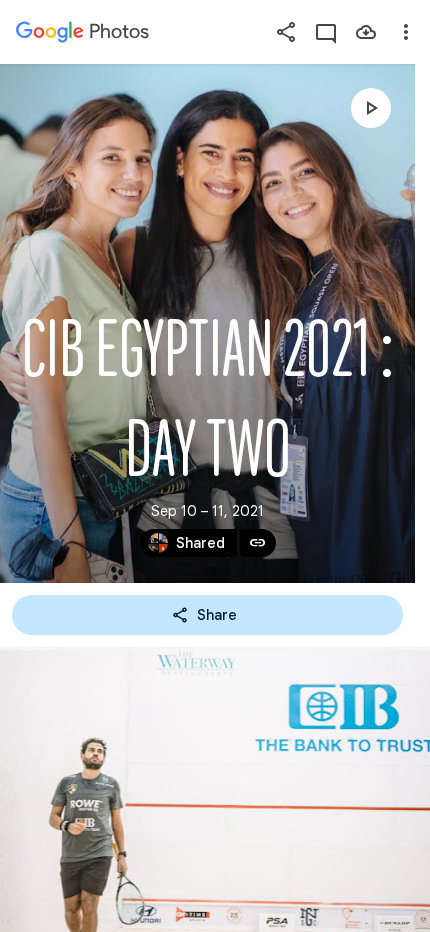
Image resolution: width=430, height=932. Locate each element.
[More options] (406, 32)
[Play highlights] (371, 108)
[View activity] (326, 32)
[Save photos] (366, 32)
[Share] (286, 32)
